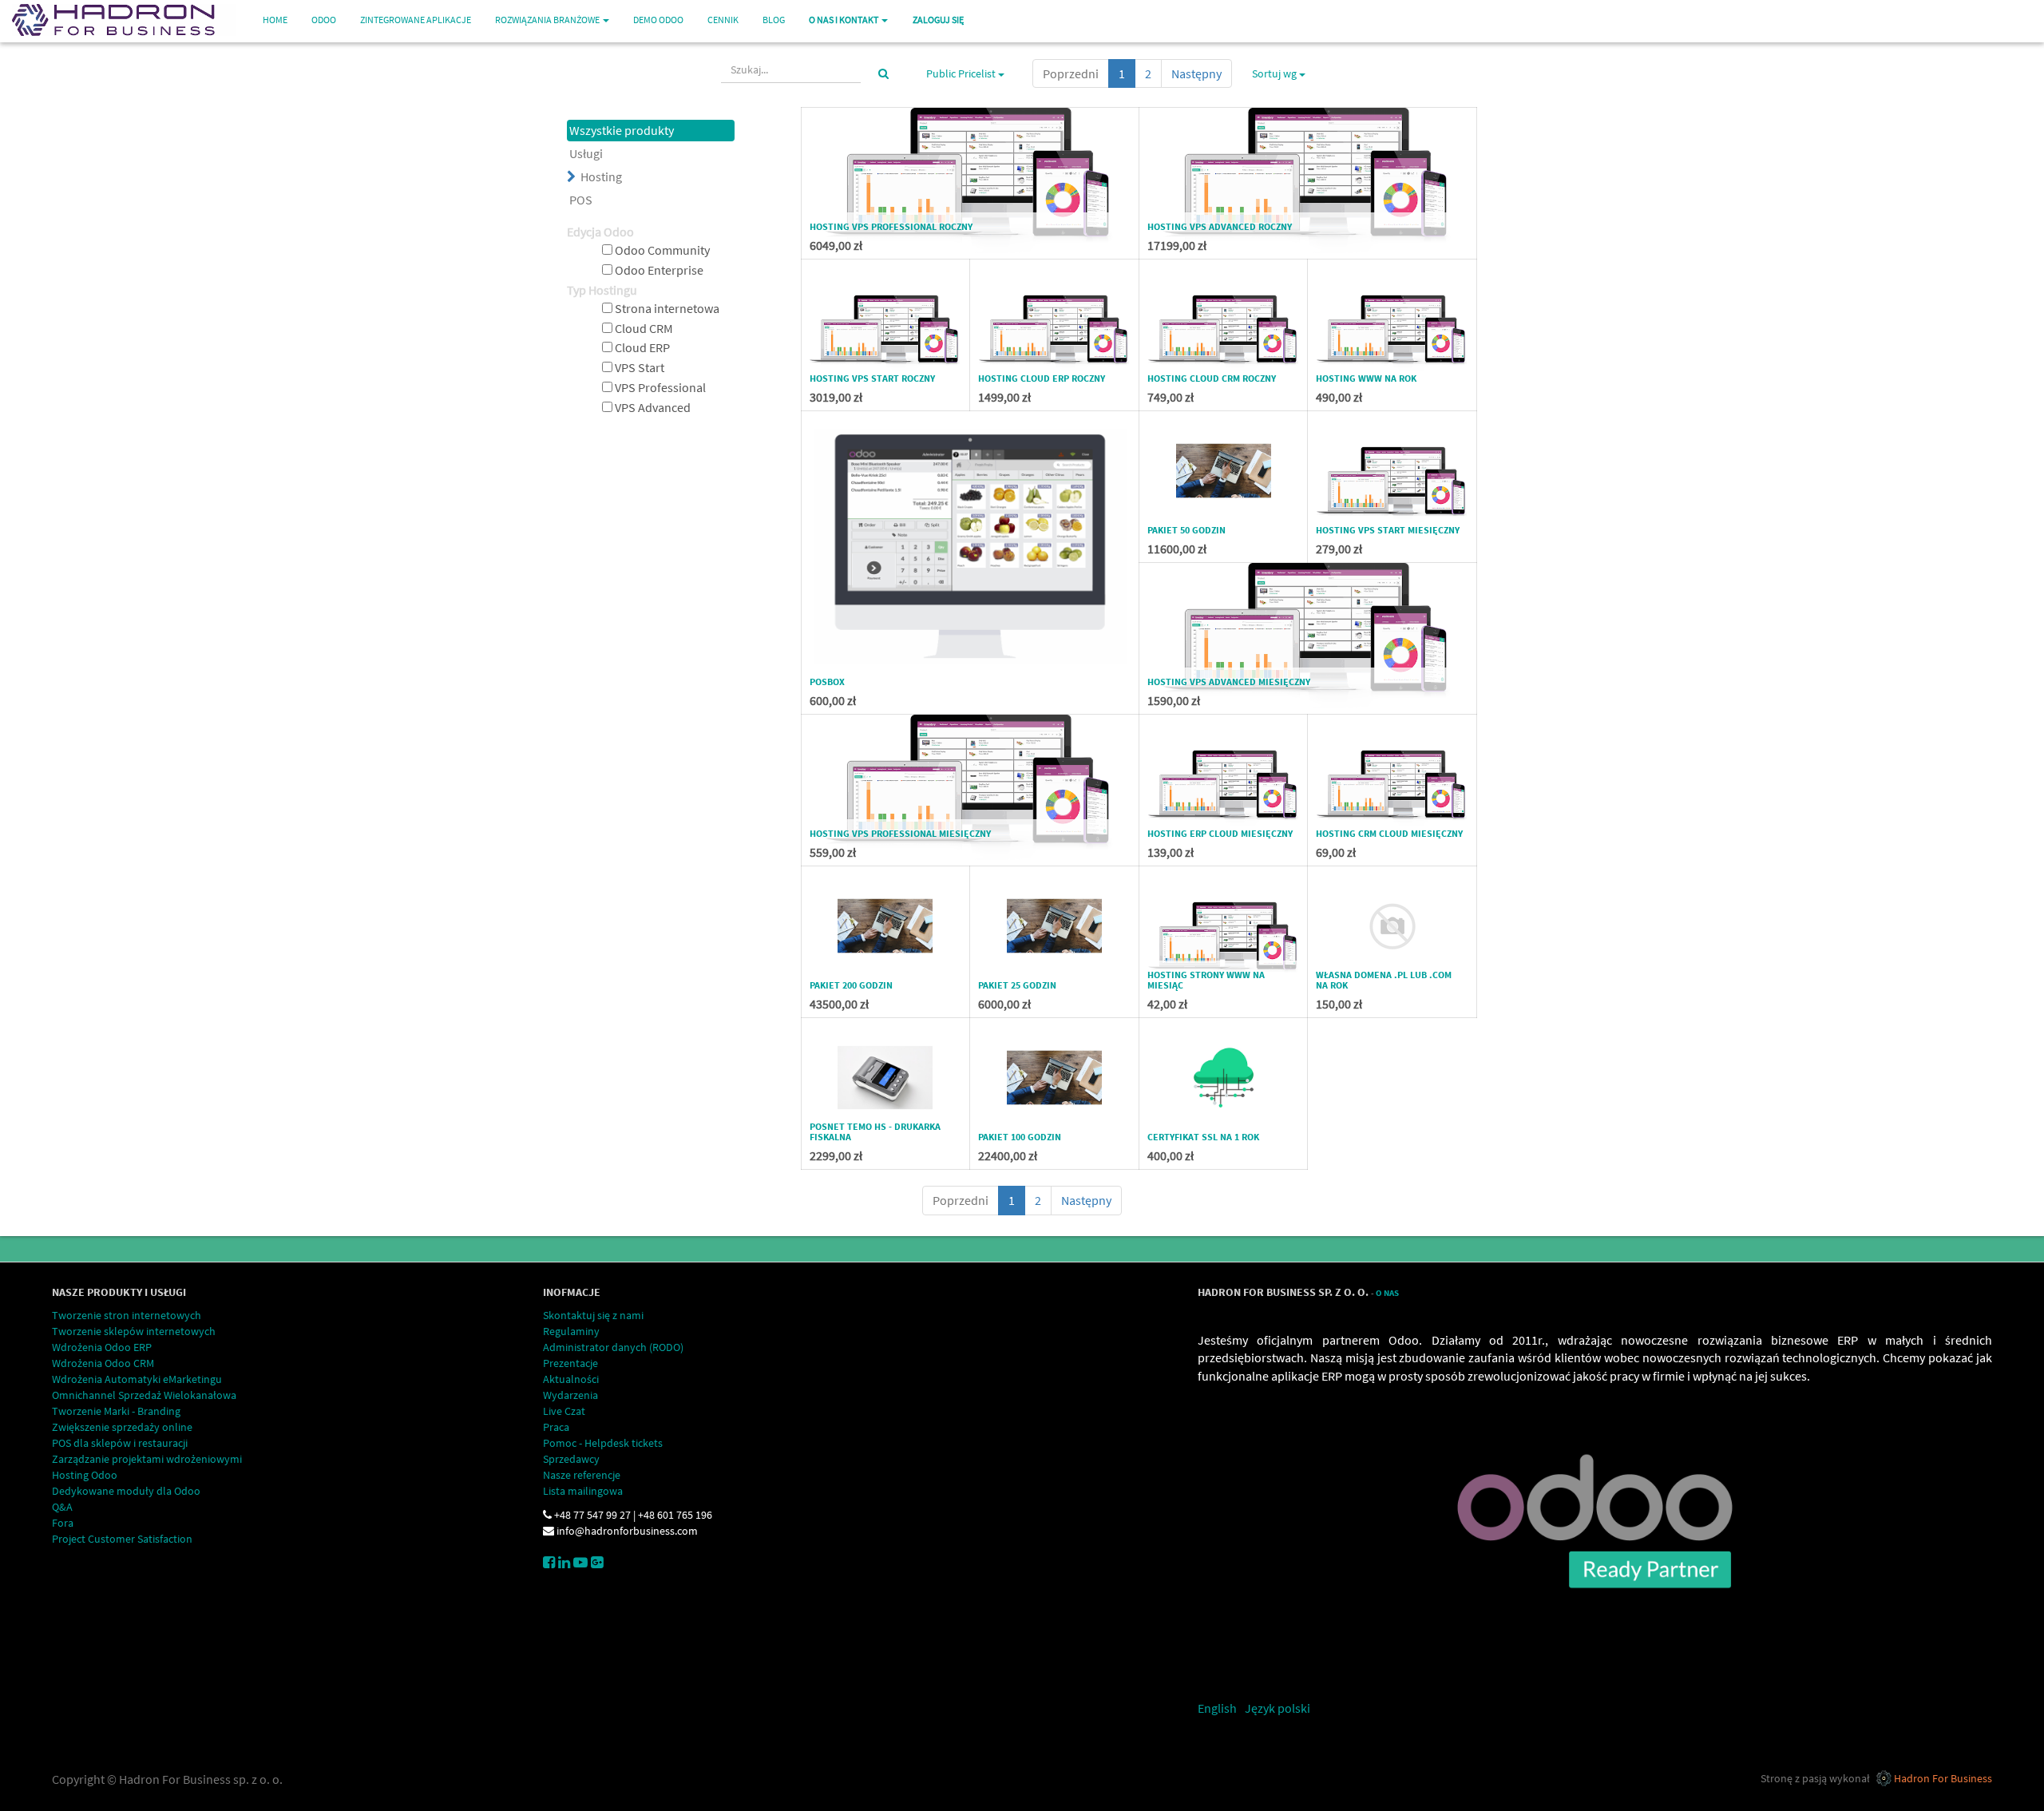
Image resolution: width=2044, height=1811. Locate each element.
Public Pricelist (962, 73)
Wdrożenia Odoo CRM (103, 1363)
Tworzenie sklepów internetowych (134, 1331)
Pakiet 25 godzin (1017, 985)
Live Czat (564, 1411)
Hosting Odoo (85, 1475)
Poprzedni (1071, 73)
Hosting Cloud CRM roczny (1212, 378)
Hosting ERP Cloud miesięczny (1220, 833)
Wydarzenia (570, 1395)
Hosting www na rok (1366, 378)
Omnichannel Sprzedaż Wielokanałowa (144, 1395)
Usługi (586, 153)
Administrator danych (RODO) (613, 1347)
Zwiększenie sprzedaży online (122, 1427)
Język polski (1277, 1708)
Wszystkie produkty (622, 130)
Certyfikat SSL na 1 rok (1203, 1137)
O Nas (1387, 1293)
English (1217, 1708)
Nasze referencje (582, 1475)
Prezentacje (570, 1363)
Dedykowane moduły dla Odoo (126, 1491)
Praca (556, 1427)
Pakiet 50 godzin (1186, 530)
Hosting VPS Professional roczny (891, 226)
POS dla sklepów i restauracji (120, 1443)
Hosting (601, 176)
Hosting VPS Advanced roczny (1220, 226)
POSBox (827, 682)
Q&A (62, 1507)
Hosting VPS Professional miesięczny (900, 833)
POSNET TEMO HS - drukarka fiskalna (875, 1131)
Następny (1196, 73)
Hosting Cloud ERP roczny (1042, 378)
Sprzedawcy (571, 1459)
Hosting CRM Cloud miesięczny (1389, 833)
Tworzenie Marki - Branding (116, 1411)
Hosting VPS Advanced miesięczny (1229, 682)
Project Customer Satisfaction (122, 1539)
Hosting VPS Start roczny (872, 378)
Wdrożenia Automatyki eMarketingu (137, 1379)
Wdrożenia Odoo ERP (102, 1347)
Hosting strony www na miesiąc (1206, 980)
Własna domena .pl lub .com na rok (1384, 980)
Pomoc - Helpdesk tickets (603, 1443)
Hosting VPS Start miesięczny (1388, 530)
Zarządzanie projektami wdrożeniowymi (147, 1459)
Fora (63, 1523)
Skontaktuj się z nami (593, 1315)
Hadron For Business (1943, 1778)
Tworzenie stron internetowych (127, 1315)
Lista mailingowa (583, 1491)
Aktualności (571, 1379)
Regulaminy (571, 1331)
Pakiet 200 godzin (851, 985)
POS (581, 200)
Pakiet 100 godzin (1020, 1137)
